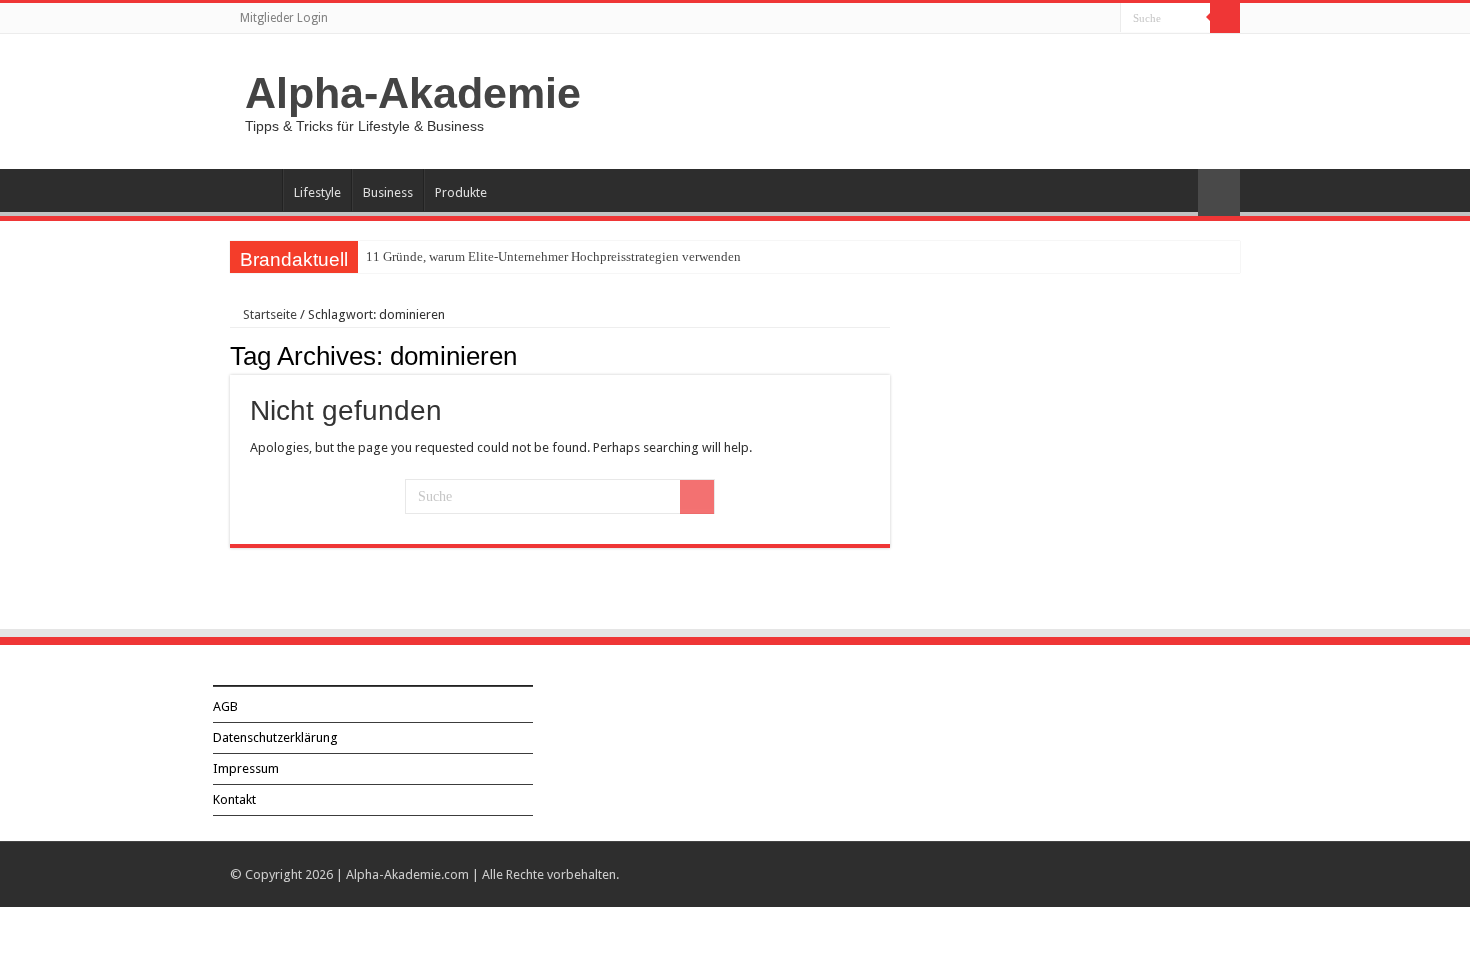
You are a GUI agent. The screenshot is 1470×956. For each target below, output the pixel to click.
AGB (225, 706)
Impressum (246, 768)
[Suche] (1225, 18)
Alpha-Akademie (413, 93)
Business (388, 192)
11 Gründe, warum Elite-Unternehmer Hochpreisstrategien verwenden (553, 256)
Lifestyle (317, 192)
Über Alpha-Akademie (256, 190)
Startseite (268, 314)
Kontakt (234, 799)
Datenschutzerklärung (275, 737)
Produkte (461, 192)
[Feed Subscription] (884, 355)
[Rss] (1105, 19)
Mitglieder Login (284, 18)
